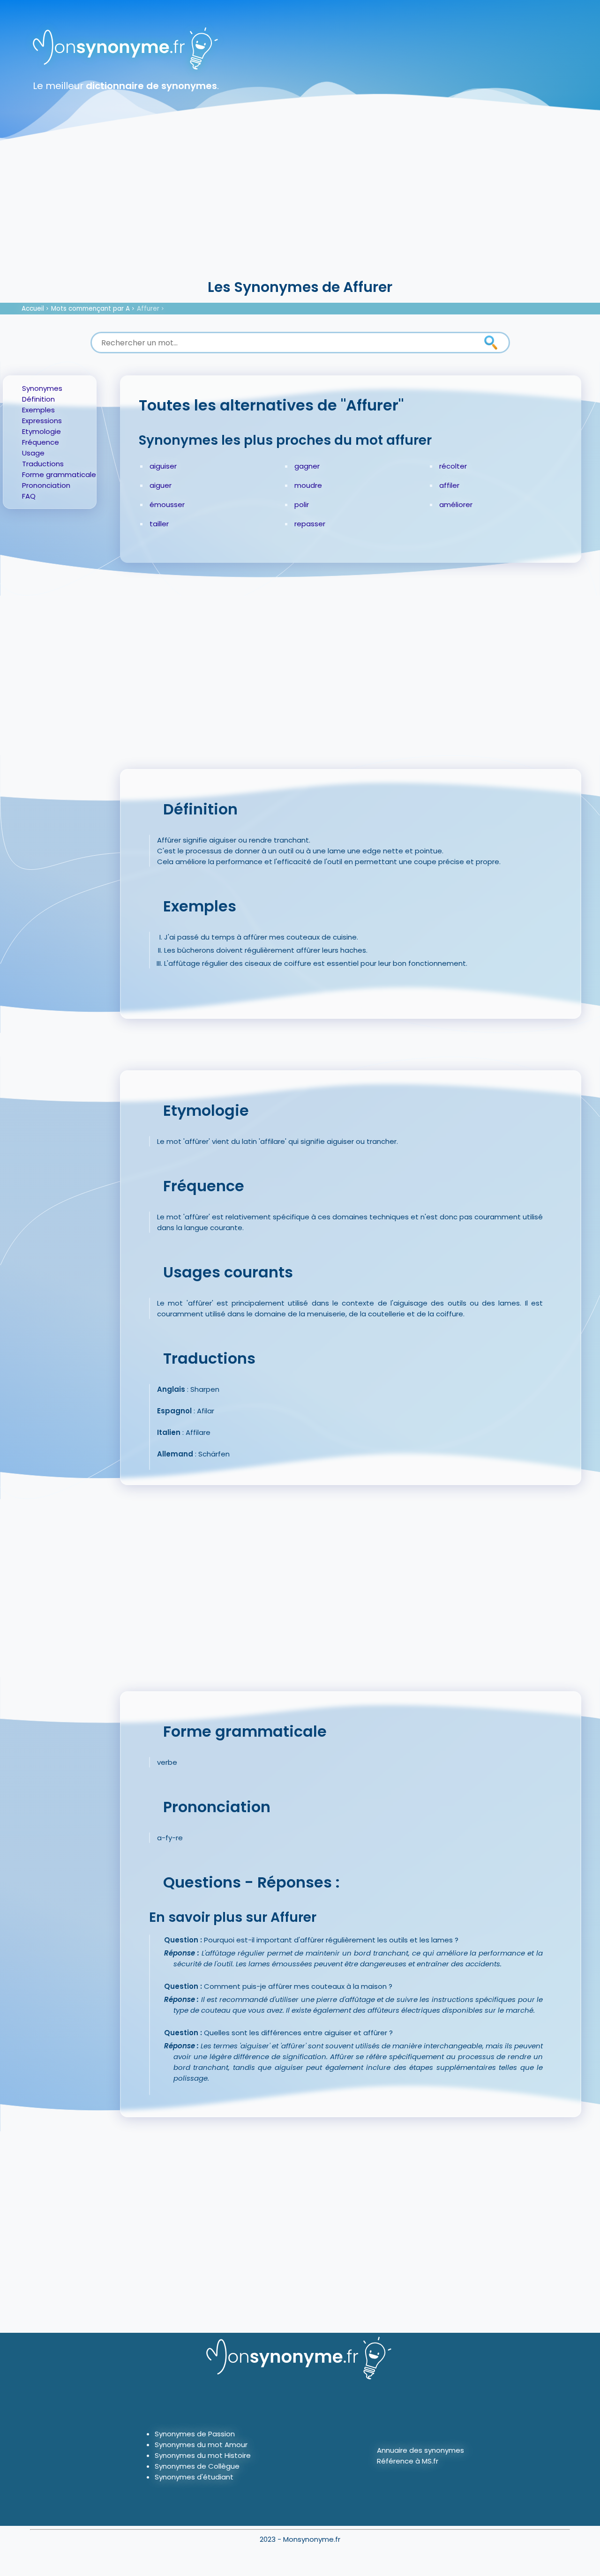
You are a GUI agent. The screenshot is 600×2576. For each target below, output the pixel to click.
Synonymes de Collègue (197, 2466)
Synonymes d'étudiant (194, 2477)
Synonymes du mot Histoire (203, 2455)
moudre (308, 485)
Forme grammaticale (59, 474)
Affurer (148, 309)
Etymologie (41, 431)
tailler (159, 524)
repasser (310, 524)
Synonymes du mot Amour (201, 2445)
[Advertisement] (300, 206)
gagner (307, 466)
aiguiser (163, 466)
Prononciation (46, 485)
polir (302, 504)
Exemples (38, 410)
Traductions (43, 464)
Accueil (33, 309)
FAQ (29, 496)
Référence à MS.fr (408, 2461)
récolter (453, 466)
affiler (449, 485)
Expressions (42, 421)
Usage (33, 453)
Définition (38, 399)
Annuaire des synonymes (420, 2450)
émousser (167, 504)
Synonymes (42, 388)
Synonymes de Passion (195, 2434)
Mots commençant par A (90, 309)
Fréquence (41, 442)
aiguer (161, 485)
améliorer (456, 504)
